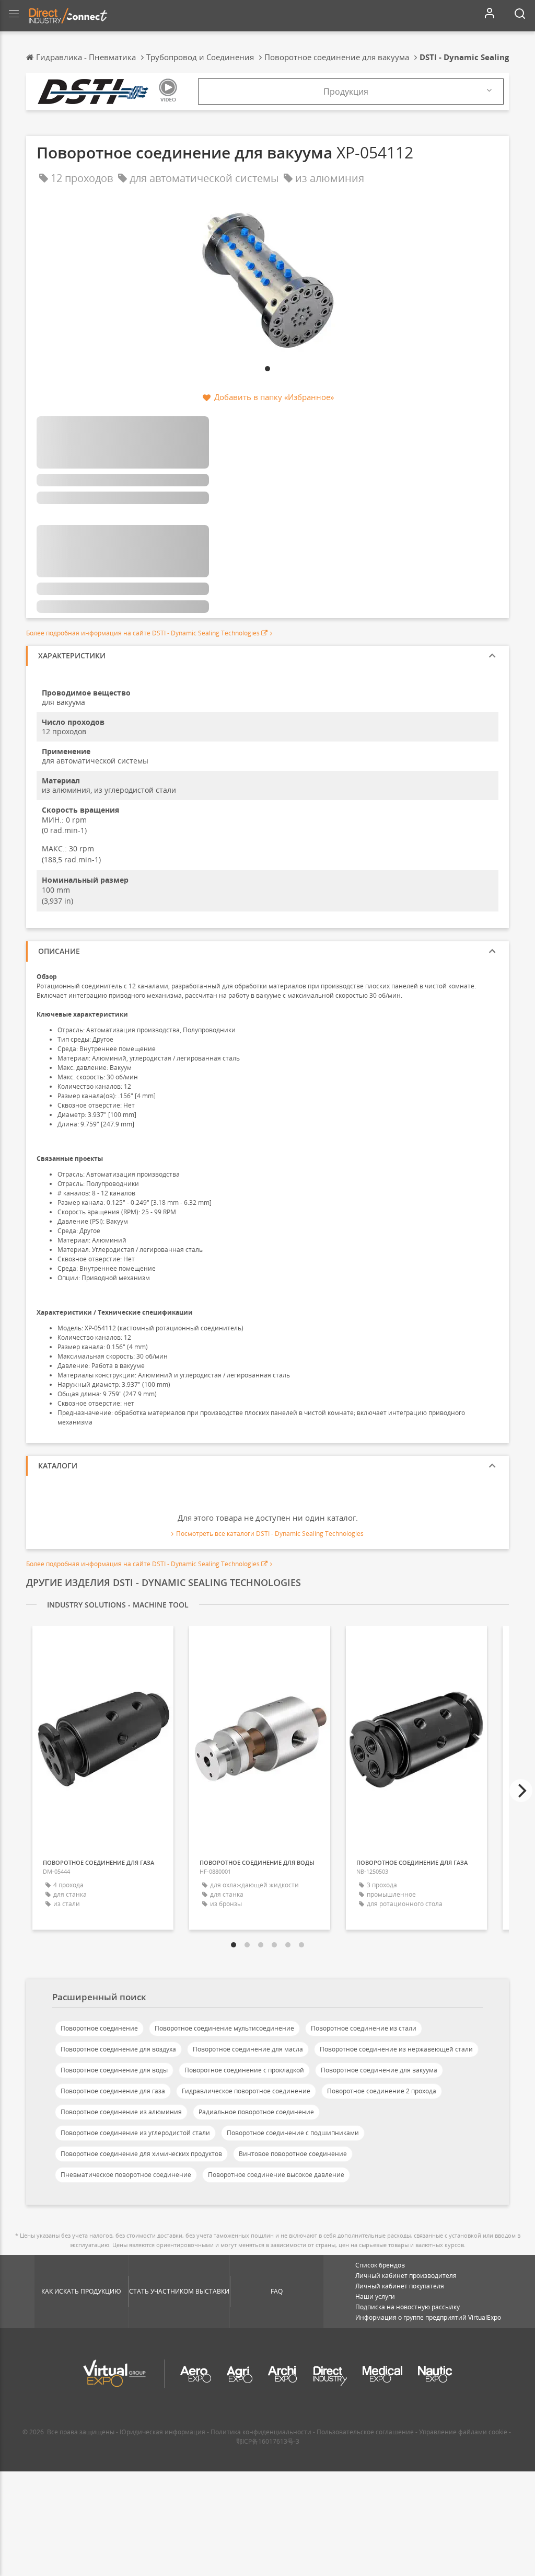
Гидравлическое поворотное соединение (246, 2091)
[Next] (521, 1791)
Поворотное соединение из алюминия (121, 2112)
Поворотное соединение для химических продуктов (141, 2154)
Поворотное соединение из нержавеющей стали (396, 2049)
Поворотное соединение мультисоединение (224, 2028)
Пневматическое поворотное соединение (126, 2175)
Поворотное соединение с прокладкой (244, 2070)
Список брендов (380, 2265)
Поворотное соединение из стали (364, 2028)
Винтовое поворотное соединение (293, 2154)
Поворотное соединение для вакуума (379, 2070)
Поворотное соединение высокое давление (276, 2175)
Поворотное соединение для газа (113, 2091)
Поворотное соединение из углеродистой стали (135, 2133)
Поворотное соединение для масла (248, 2049)
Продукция (346, 92)
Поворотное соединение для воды (114, 2070)
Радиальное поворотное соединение (256, 2112)
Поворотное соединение (99, 2028)
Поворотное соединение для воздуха (118, 2049)
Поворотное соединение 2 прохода (382, 2091)
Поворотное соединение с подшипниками (293, 2133)
